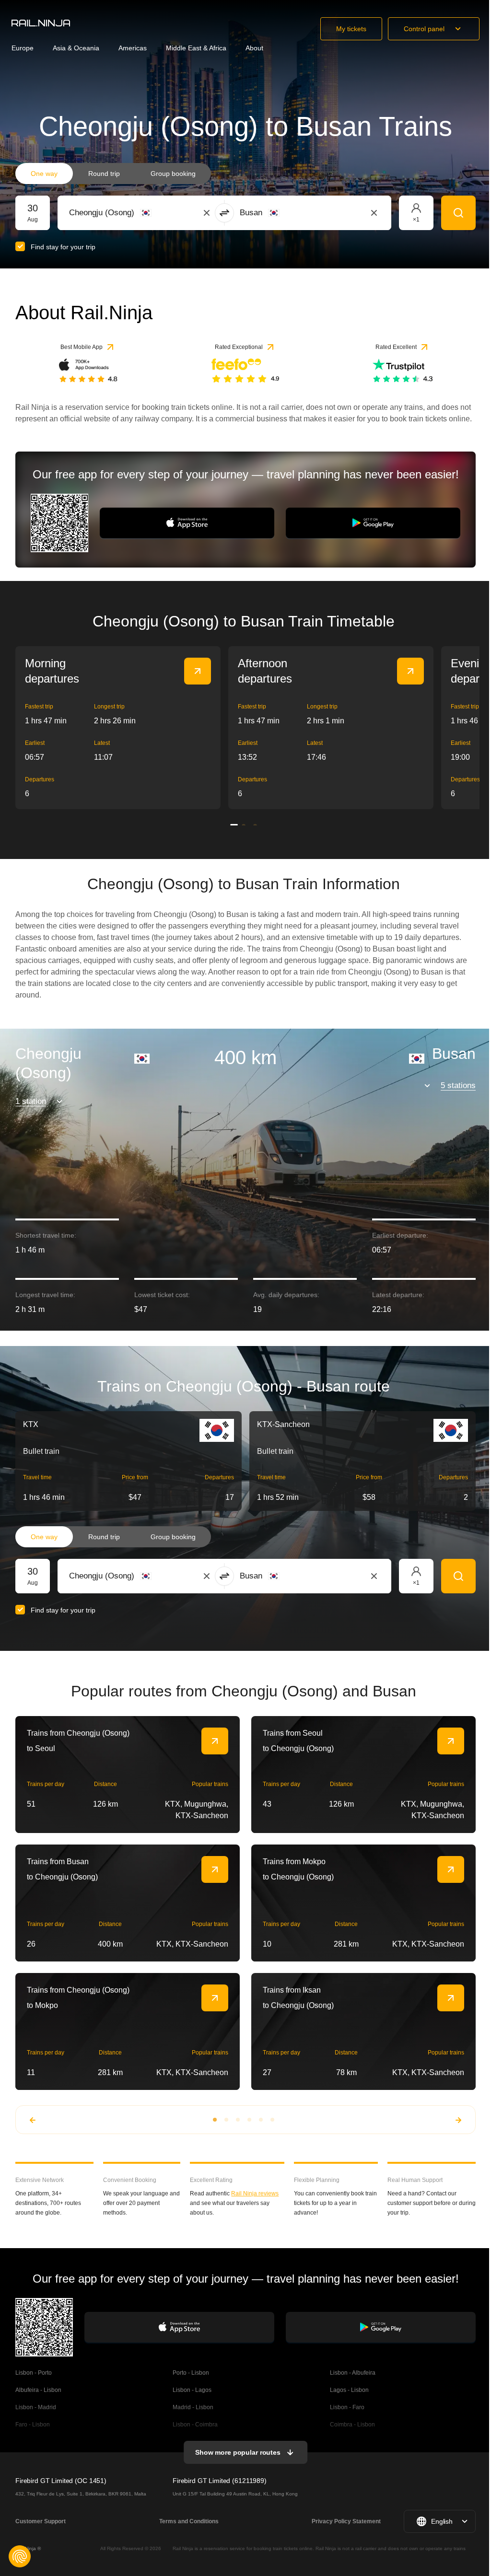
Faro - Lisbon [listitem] (33, 2425)
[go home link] (41, 23)
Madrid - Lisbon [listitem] (193, 2407)
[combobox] (122, 213)
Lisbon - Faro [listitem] (347, 2407)
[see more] (198, 671)
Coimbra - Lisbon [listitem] (352, 2425)
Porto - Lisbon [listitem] (191, 2373)
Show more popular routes (238, 2452)
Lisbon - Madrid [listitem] (36, 2407)
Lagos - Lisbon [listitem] (349, 2390)
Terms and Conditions (189, 2521)
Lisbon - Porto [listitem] (34, 2373)
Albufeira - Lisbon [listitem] (38, 2390)
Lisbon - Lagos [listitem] (192, 2390)
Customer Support (41, 2521)
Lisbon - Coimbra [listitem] (195, 2425)
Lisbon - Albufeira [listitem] (353, 2373)
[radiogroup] (113, 174)
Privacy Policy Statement (346, 2521)
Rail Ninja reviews (255, 2193)
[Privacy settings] (20, 2556)
